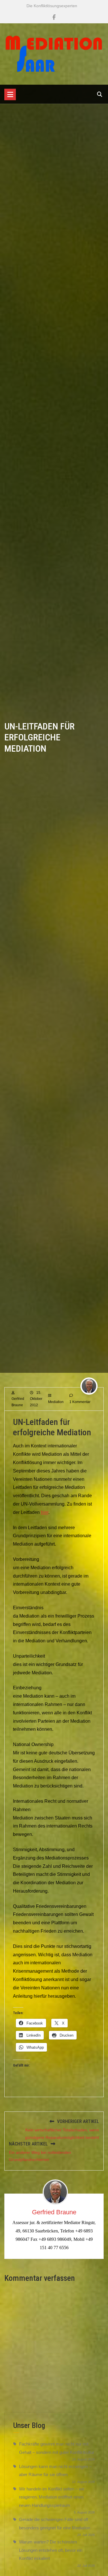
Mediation (56, 1402)
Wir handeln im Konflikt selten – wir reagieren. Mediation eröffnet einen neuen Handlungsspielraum (52, 2497)
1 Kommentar (80, 1402)
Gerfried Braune (54, 2212)
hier (45, 1512)
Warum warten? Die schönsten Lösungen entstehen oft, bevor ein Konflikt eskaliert (51, 2550)
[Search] (100, 94)
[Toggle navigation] (10, 94)
